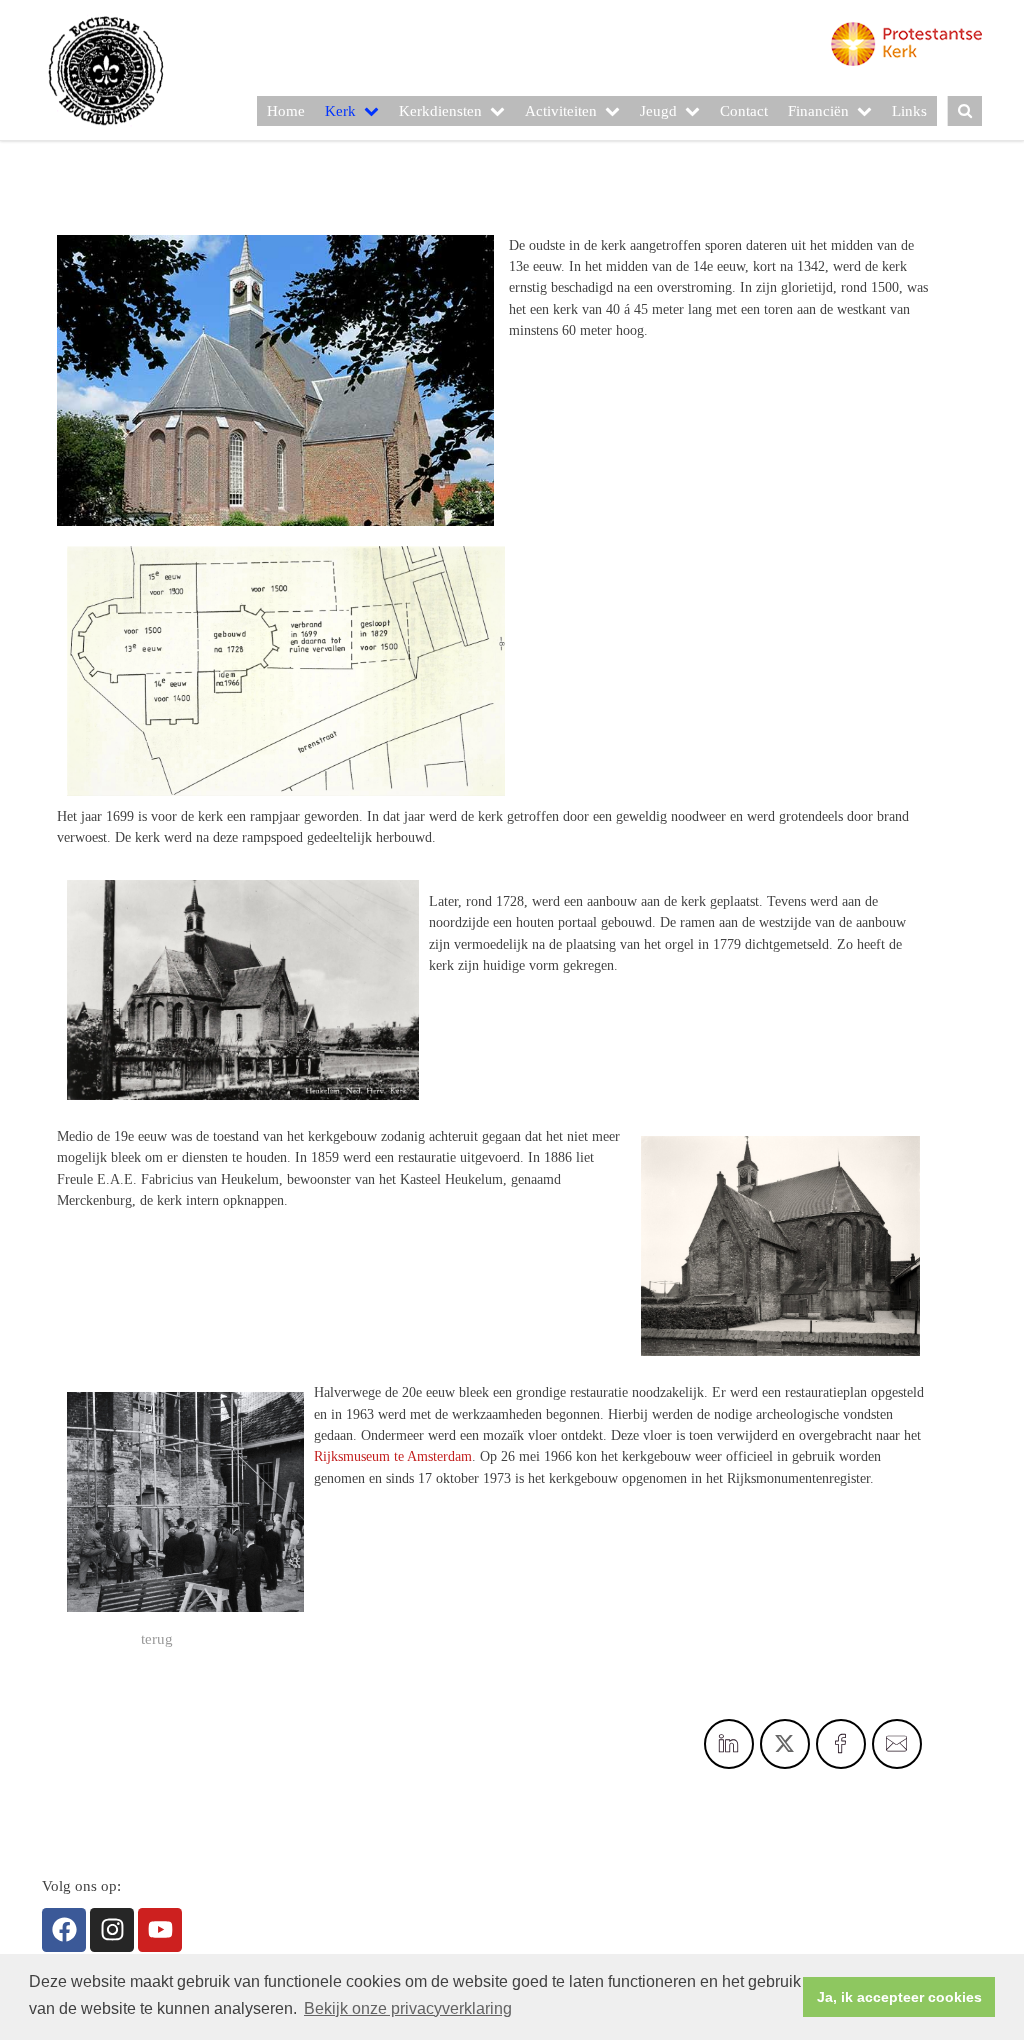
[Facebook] (64, 1930)
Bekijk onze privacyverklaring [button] (408, 2008)
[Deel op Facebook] (841, 1744)
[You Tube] (160, 1930)
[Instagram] (112, 1930)
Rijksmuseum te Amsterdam (393, 1456)
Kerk (340, 111)
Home (286, 111)
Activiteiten (561, 111)
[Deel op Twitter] (785, 1744)
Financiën (818, 111)
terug (157, 1639)
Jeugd (658, 111)
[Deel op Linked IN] (729, 1744)
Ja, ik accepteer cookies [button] (899, 1997)
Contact (744, 111)
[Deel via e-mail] (897, 1744)
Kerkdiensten (440, 111)
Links (909, 111)
